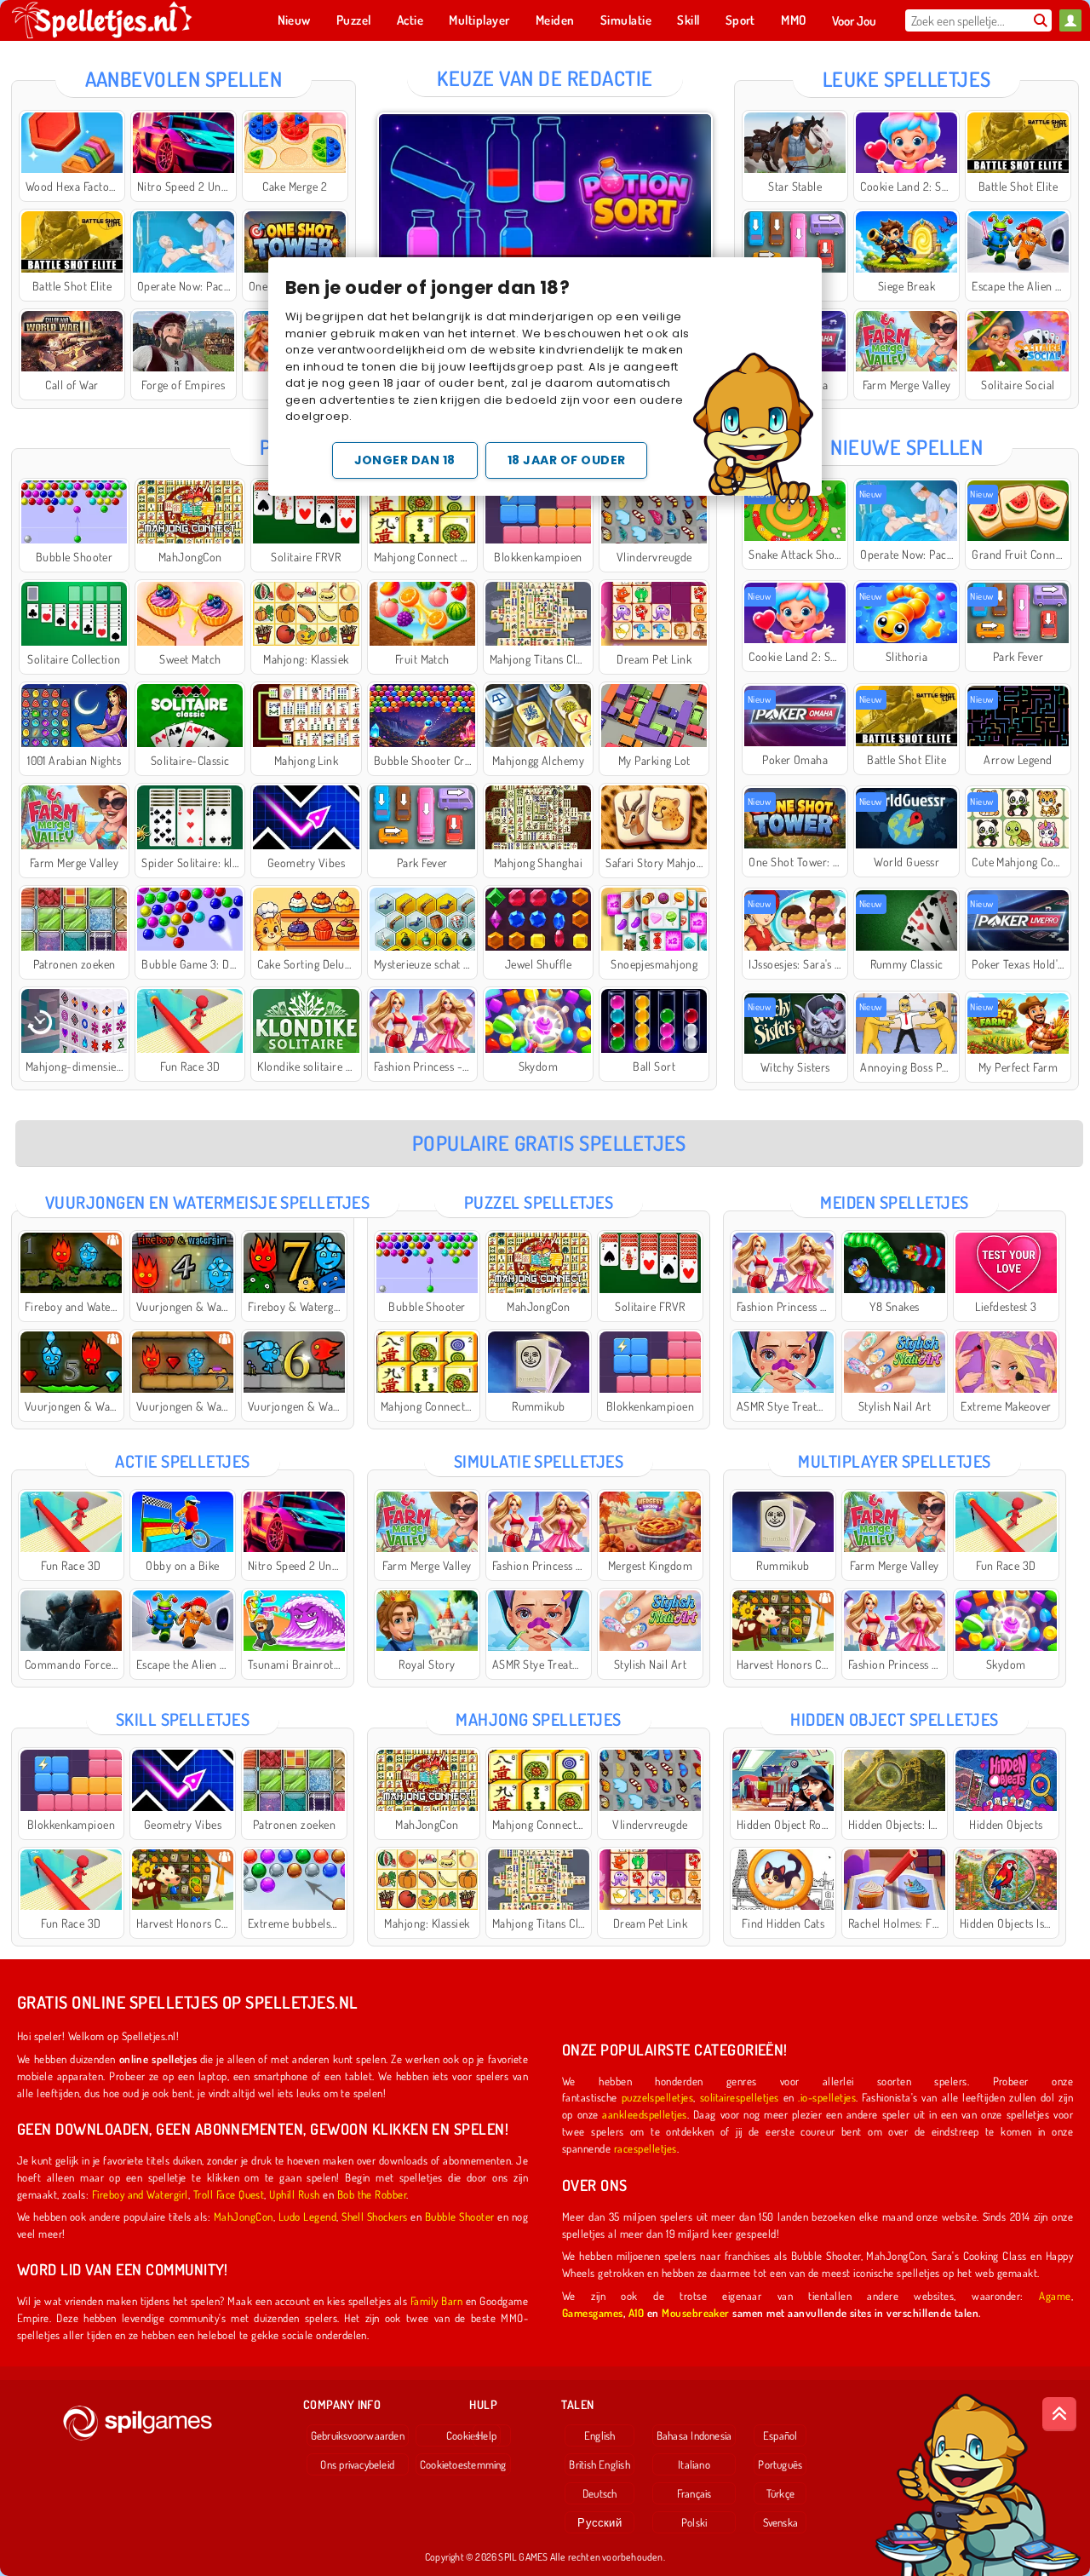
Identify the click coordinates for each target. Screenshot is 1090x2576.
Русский (599, 2522)
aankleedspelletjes (645, 2114)
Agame (1055, 2295)
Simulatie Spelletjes (539, 1461)
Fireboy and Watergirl (140, 2194)
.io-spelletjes (827, 2097)
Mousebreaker (696, 2312)
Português (780, 2464)
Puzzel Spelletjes (539, 1202)
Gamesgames (593, 2312)
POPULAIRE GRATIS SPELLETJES (549, 1143)
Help (487, 2435)
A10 (636, 2312)
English (600, 2435)
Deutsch (600, 2493)
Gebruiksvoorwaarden (358, 2435)
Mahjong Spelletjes (539, 1719)
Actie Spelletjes (183, 1461)
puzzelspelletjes (658, 2097)
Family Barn (436, 2300)
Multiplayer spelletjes (895, 1461)
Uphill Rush (294, 2194)
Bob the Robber (372, 2194)
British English (599, 2464)
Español (780, 2435)
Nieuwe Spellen (906, 447)
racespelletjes (645, 2148)
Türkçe (780, 2493)
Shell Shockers (375, 2216)
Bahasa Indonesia (694, 2435)
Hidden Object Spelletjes (895, 1719)
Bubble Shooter (460, 2216)
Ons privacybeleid (357, 2464)
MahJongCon (244, 2216)
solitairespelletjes (740, 2097)
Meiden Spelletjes (894, 1202)
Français (694, 2493)
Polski (694, 2522)
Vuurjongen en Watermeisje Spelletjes (207, 1202)
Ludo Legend (307, 2216)
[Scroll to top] (1059, 2414)
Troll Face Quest (229, 2194)
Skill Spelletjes (183, 1719)
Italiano (694, 2464)
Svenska (781, 2522)
